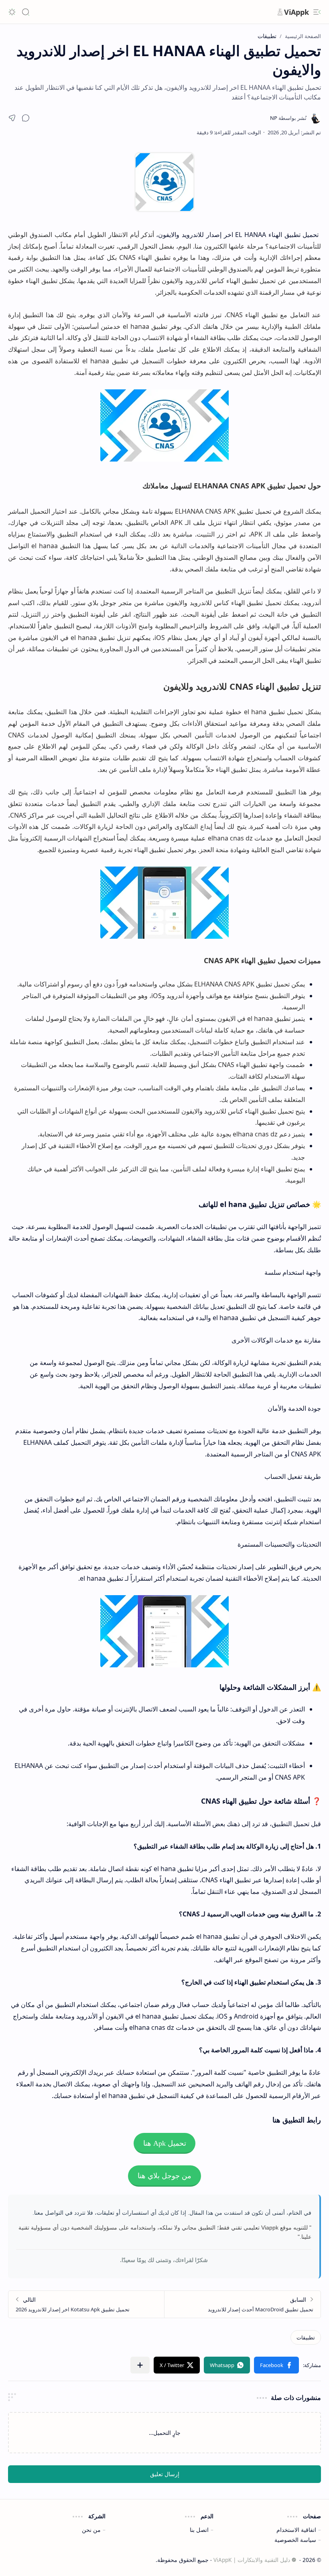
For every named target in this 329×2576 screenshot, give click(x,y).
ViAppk (297, 12)
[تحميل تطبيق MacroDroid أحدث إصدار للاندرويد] (243, 2304)
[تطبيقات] (306, 2337)
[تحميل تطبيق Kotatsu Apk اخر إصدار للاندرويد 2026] (86, 2304)
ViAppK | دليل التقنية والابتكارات (252, 2560)
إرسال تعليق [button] (165, 2474)
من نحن (91, 2530)
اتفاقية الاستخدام (296, 2530)
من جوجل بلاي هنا (164, 2176)
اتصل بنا (199, 2530)
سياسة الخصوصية (295, 2540)
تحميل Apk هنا (165, 2143)
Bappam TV (23, 2560)
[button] (317, 12)
